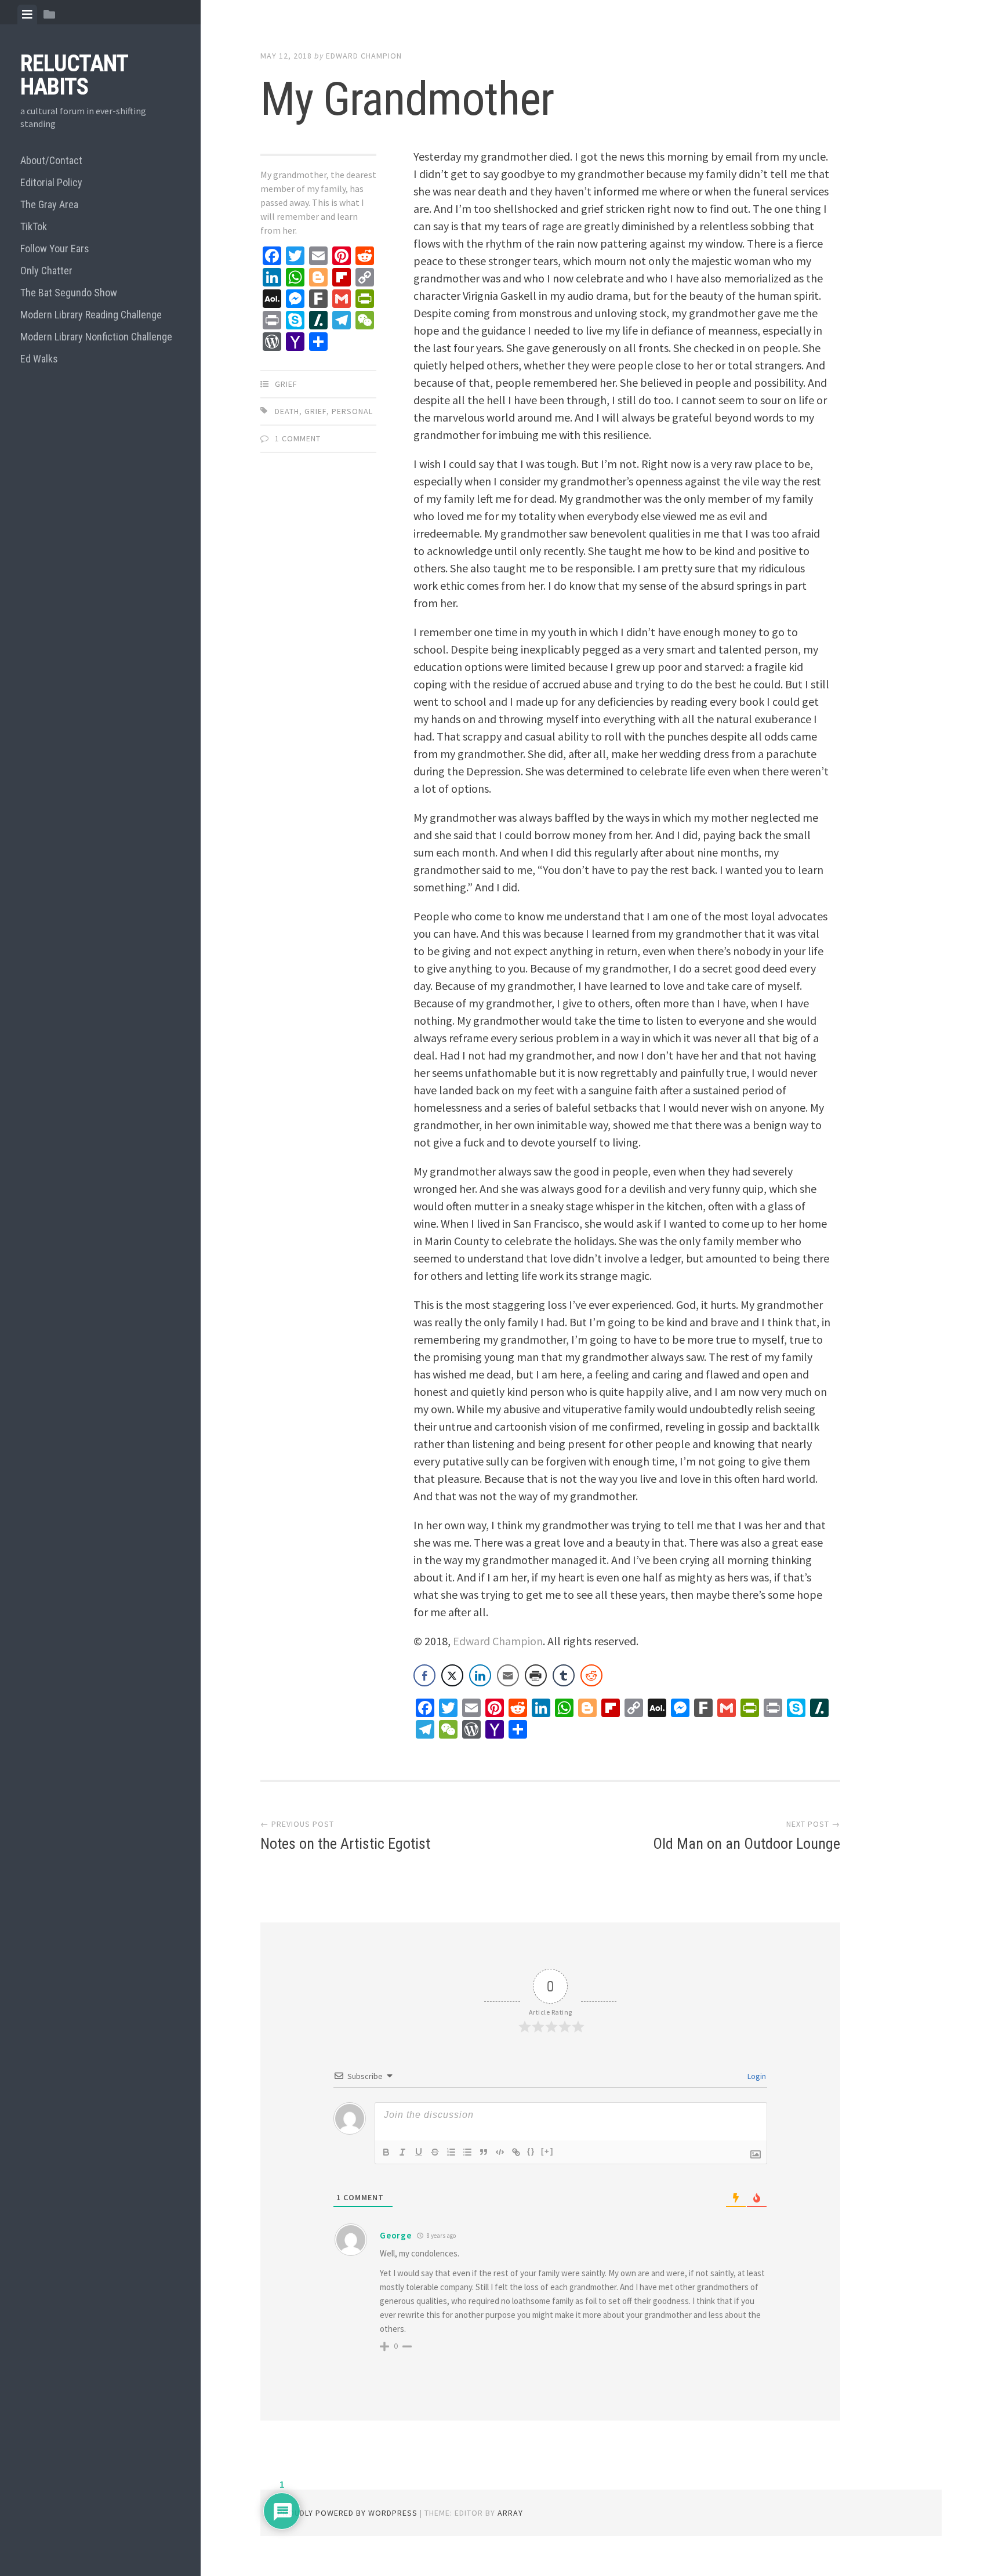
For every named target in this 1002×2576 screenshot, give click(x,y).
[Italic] (402, 2152)
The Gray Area (49, 204)
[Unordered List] (467, 2152)
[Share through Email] (508, 1675)
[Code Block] (500, 2152)
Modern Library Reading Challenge (91, 315)
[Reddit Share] (591, 1675)
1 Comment (298, 438)
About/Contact (51, 160)
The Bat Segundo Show (69, 293)
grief (315, 411)
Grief (286, 384)
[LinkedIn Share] (480, 1675)
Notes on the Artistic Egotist (345, 1844)
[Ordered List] (451, 2152)
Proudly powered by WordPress (348, 2513)
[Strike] (435, 2152)
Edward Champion (364, 56)
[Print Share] (536, 1675)
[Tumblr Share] (564, 1675)
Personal (352, 411)
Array (510, 2513)
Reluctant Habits (74, 75)
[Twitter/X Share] (452, 1675)
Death (287, 411)
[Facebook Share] (424, 1675)
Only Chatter (46, 271)
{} (531, 2151)
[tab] (27, 14)
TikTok (34, 226)
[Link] (516, 2152)
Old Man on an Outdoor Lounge (747, 1844)
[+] (547, 2151)
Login (756, 2076)
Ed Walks (39, 359)
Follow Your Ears (55, 248)
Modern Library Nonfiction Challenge (96, 337)
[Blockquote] (484, 2152)
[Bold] (386, 2152)
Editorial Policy (51, 182)
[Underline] (419, 2152)
